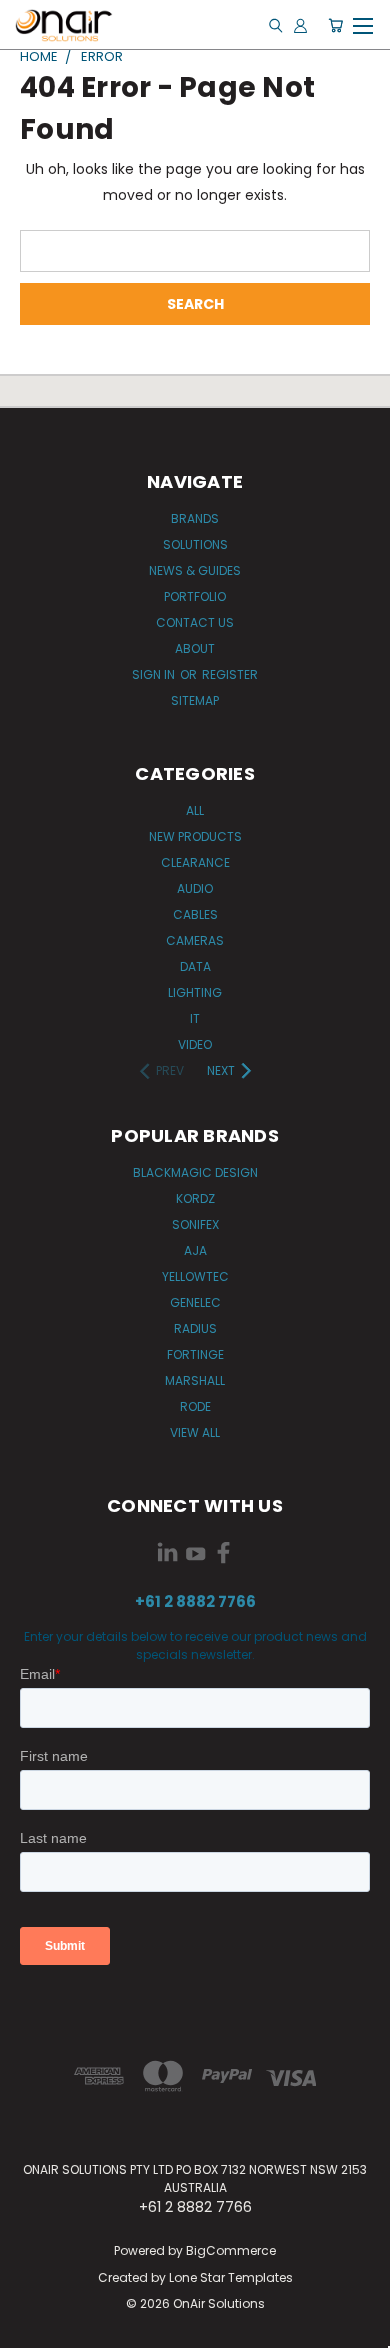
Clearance (195, 862)
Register (230, 674)
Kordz (195, 1198)
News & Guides (195, 570)
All (195, 810)
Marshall (195, 1380)
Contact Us (195, 622)
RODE (195, 1406)
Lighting (195, 992)
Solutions (195, 544)
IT (195, 1018)
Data (195, 966)
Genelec (195, 1302)
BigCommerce (231, 2250)
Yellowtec (195, 1276)
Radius (195, 1328)
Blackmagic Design (195, 1172)
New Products (195, 836)
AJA (195, 1250)
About (195, 648)
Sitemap (195, 700)
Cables (195, 914)
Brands (195, 518)
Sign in (155, 674)
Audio (195, 888)
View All (195, 1432)
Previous (31, 2328)
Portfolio (195, 596)
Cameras (195, 940)
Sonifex (195, 1224)
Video (195, 1044)
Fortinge (195, 1354)
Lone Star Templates (231, 2277)
